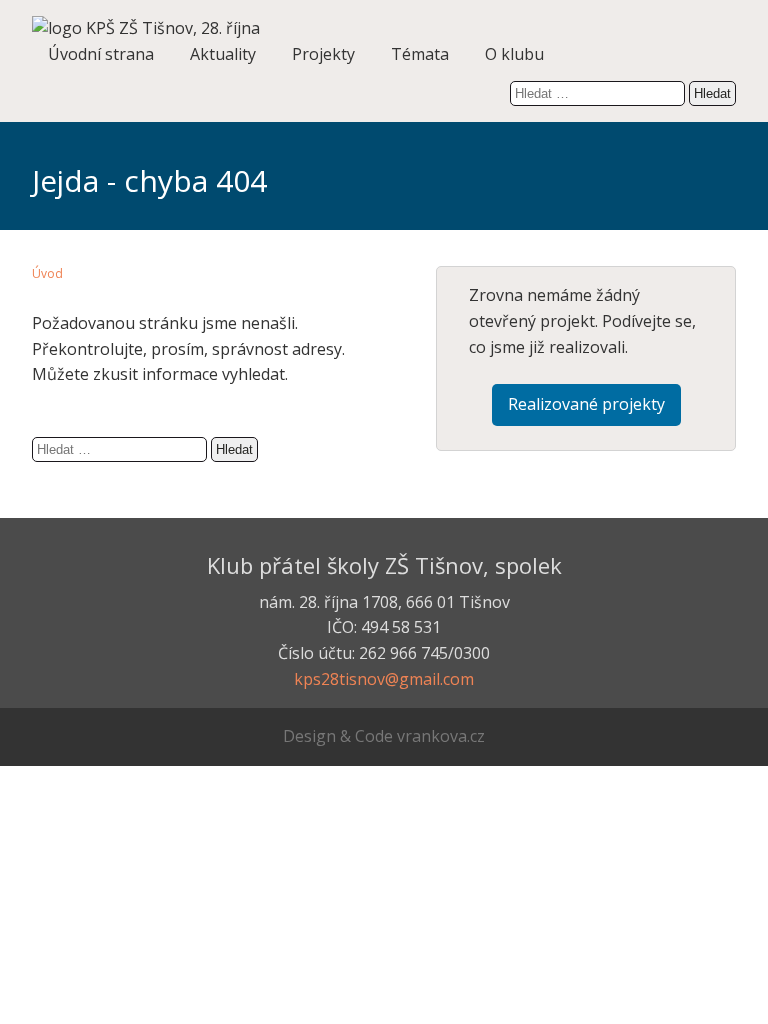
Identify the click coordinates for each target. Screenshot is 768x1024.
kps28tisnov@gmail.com (384, 679)
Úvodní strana (101, 54)
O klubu (514, 54)
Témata (420, 54)
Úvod (47, 273)
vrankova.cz (441, 736)
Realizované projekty (586, 404)
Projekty (323, 54)
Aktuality (223, 54)
